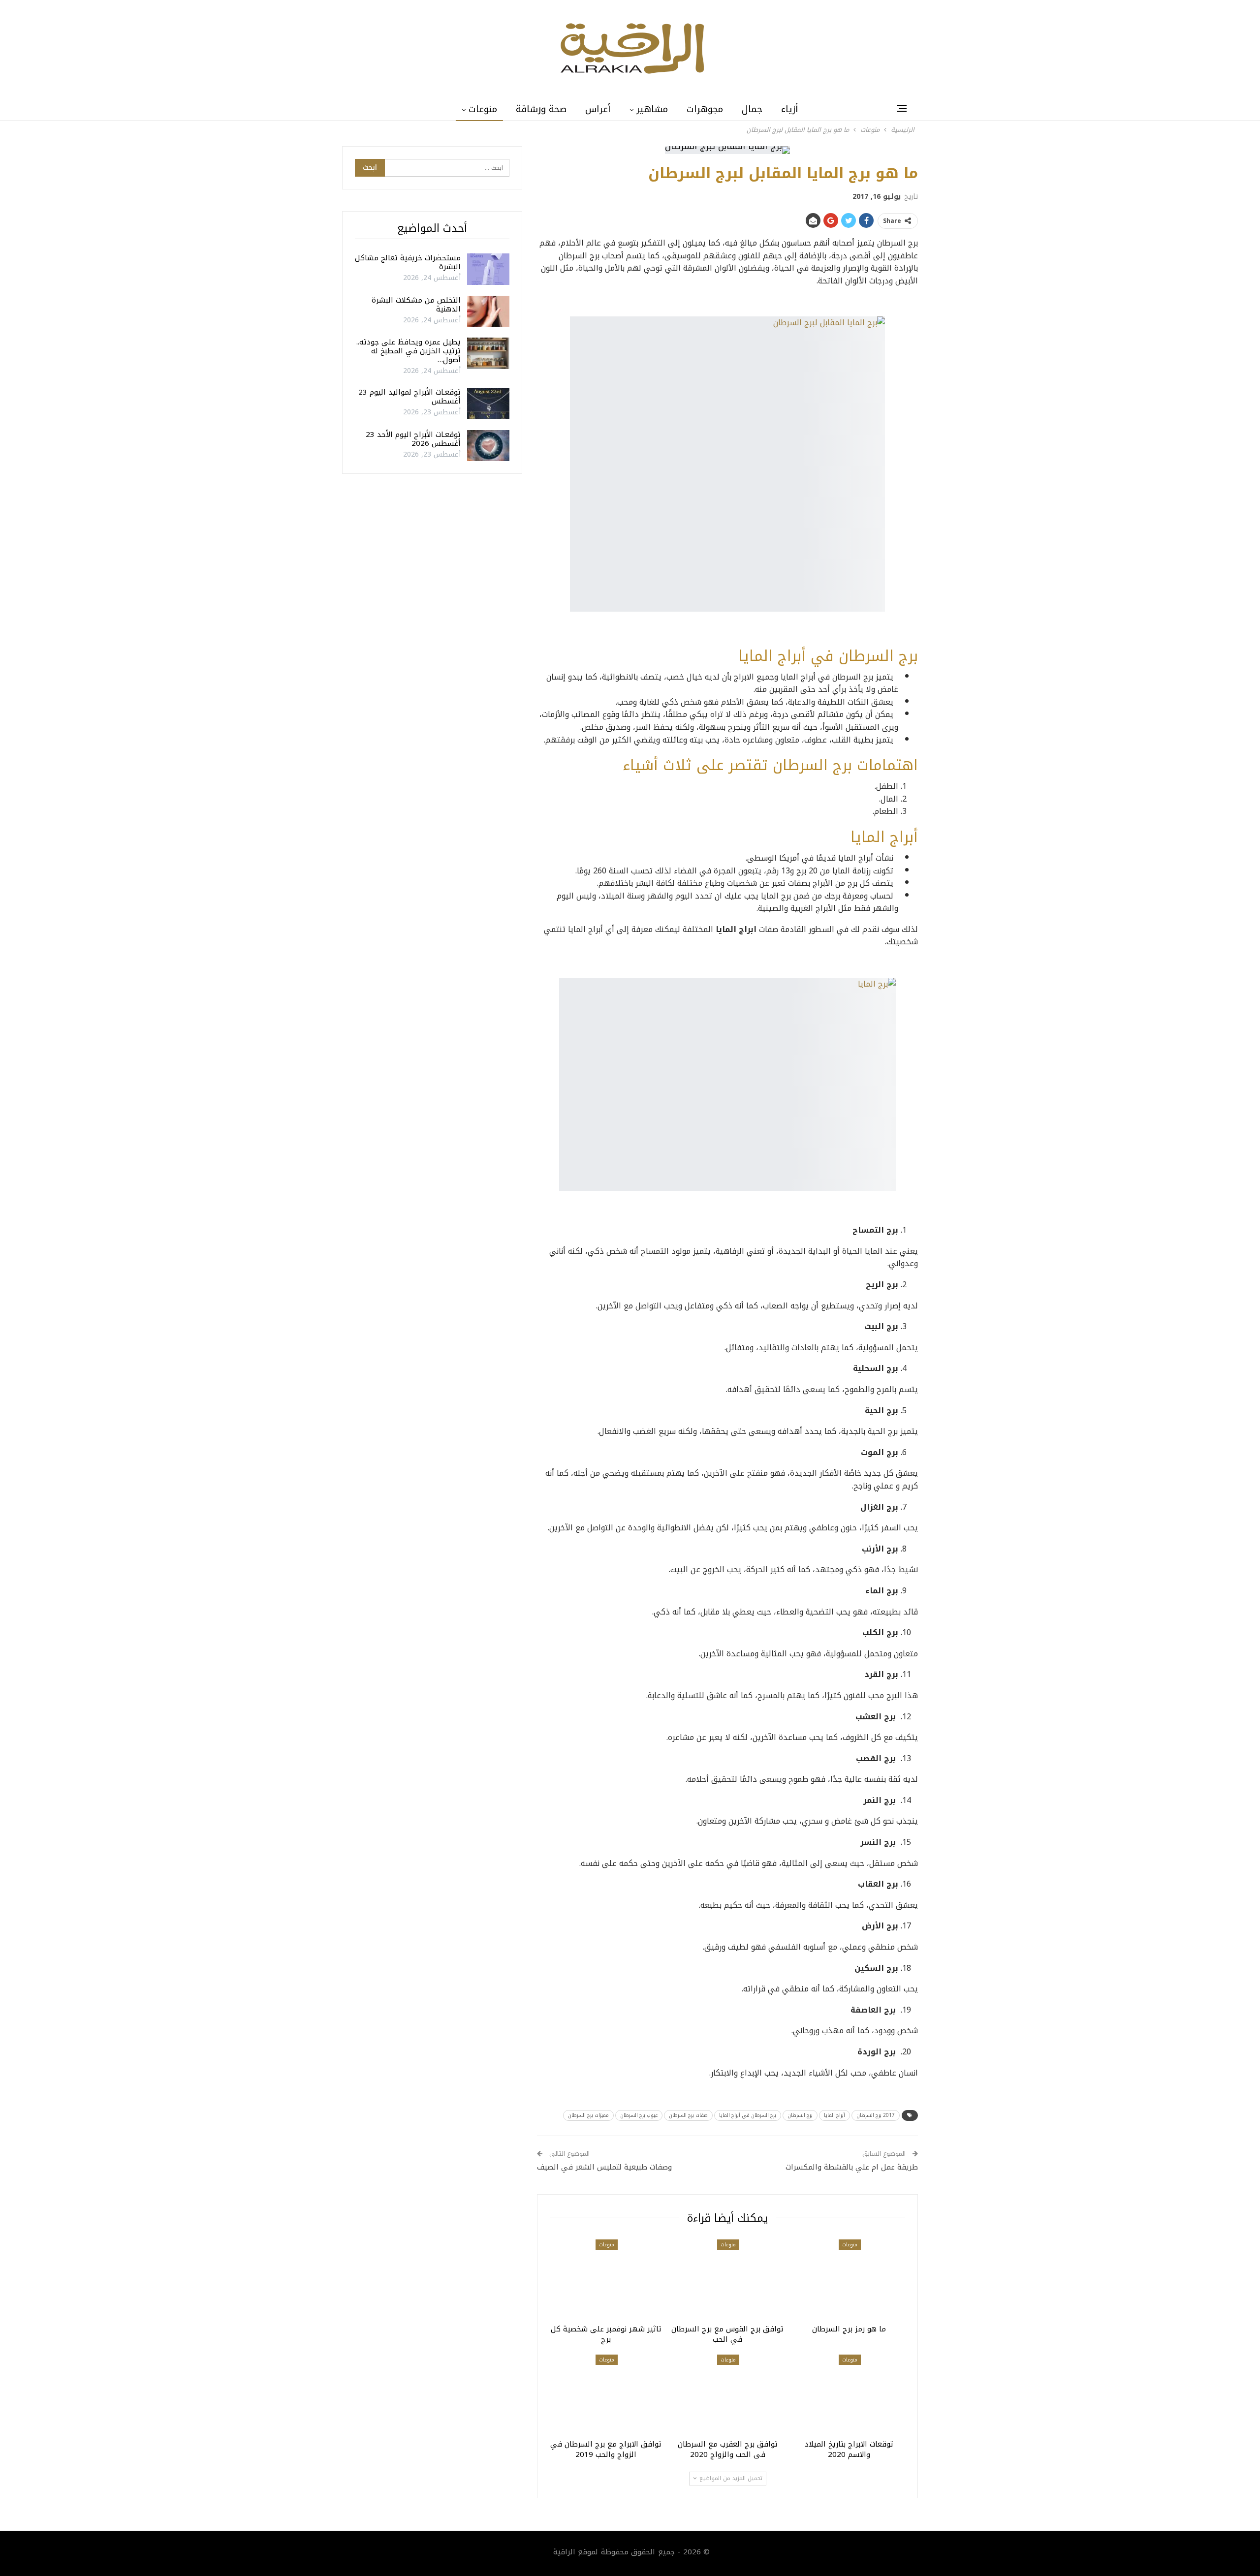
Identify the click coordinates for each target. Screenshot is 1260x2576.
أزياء (790, 109)
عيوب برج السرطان (639, 2115)
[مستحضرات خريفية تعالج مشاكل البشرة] (488, 269)
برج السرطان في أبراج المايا (748, 2115)
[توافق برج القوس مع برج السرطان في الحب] (728, 2279)
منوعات (483, 109)
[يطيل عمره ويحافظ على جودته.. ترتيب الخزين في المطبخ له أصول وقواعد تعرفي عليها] (488, 353)
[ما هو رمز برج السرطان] (849, 2279)
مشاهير (652, 109)
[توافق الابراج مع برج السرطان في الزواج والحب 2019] (606, 2394)
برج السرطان (800, 2115)
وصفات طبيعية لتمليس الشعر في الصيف (604, 2167)
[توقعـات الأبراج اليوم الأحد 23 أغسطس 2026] (488, 446)
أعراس (598, 109)
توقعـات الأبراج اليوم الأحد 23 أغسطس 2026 (413, 439)
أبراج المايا (835, 2115)
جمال (752, 109)
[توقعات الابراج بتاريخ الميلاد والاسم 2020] (849, 2394)
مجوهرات (705, 109)
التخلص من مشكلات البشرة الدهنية (416, 305)
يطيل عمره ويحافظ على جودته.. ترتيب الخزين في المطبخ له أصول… (409, 351)
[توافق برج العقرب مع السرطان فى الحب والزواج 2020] (728, 2394)
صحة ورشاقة (541, 109)
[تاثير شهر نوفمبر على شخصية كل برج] (606, 2279)
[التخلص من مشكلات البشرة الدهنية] (488, 311)
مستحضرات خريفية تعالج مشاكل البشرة (408, 262)
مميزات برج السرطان (588, 2115)
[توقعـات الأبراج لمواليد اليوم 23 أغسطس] (488, 403)
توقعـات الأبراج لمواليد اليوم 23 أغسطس (409, 397)
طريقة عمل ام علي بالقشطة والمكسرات (852, 2167)
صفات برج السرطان (688, 2115)
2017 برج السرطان (876, 2115)
